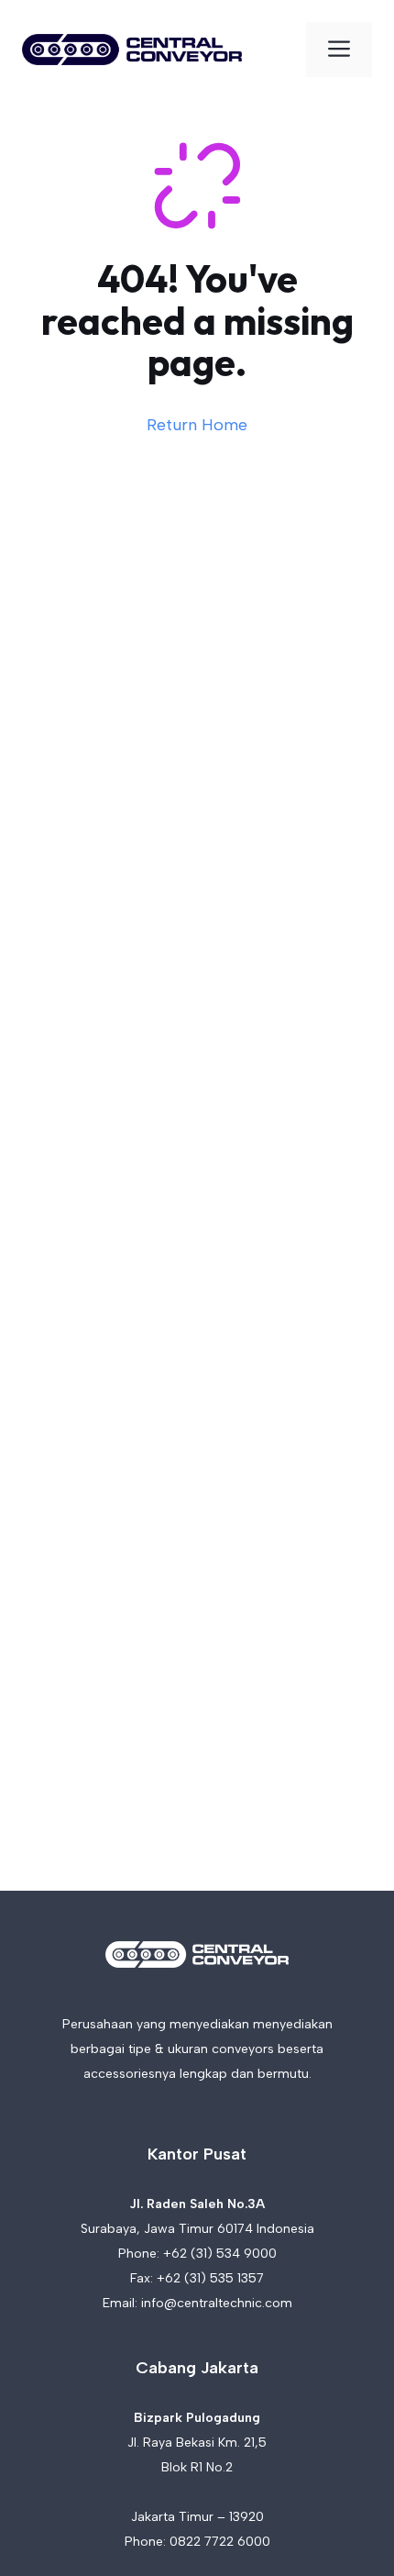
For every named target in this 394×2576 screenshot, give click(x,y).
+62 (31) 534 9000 (220, 2254)
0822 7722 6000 (220, 2542)
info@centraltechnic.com (217, 2303)
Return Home (197, 425)
